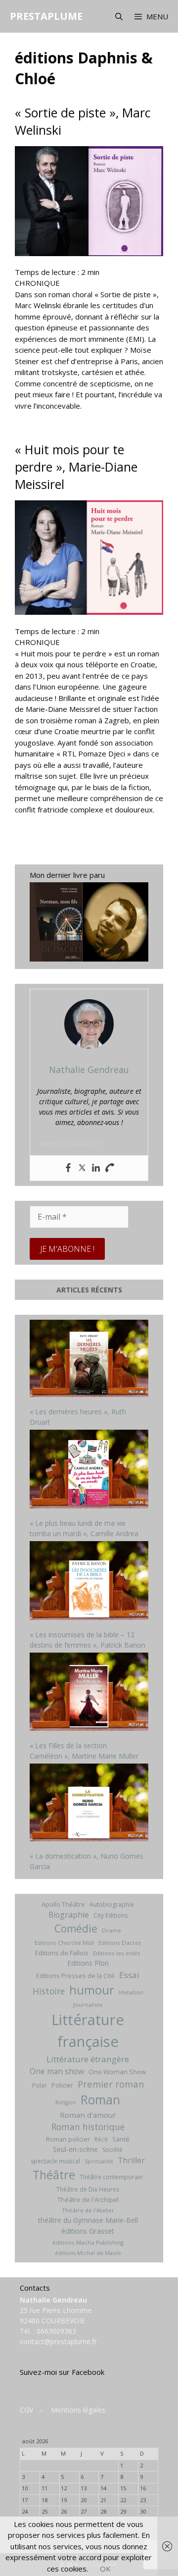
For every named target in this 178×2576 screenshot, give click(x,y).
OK (105, 2569)
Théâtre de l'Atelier (88, 2210)
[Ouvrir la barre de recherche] (118, 16)
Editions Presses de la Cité (75, 1976)
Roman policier (68, 2139)
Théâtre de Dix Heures (88, 2189)
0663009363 (56, 2331)
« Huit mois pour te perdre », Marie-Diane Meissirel (76, 467)
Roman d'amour (88, 2115)
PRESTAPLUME (46, 16)
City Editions (111, 1915)
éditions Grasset (88, 2231)
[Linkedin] (96, 1168)
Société (112, 2150)
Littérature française (88, 2031)
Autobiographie (112, 1905)
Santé (121, 2139)
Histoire (49, 1991)
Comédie (76, 1929)
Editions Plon (88, 1963)
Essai (129, 1975)
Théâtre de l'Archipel (88, 2200)
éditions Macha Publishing (88, 2242)
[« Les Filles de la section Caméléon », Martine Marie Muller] (89, 1693)
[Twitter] (82, 1168)
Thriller (131, 2160)
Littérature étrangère (88, 2059)
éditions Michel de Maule (88, 2253)
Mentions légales (78, 2410)
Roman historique (88, 2127)
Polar (40, 2085)
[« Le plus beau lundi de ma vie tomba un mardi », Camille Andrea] (89, 1470)
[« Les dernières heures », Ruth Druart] (89, 1360)
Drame (111, 1930)
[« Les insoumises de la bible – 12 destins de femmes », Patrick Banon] (89, 1582)
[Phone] (110, 1168)
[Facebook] (68, 1168)
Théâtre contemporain (111, 2177)
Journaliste (88, 2005)
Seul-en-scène (75, 2149)
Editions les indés (117, 1953)
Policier (62, 2085)
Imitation (131, 1992)
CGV (26, 2410)
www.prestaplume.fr (72, 1143)
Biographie (69, 1915)
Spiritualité (99, 2161)
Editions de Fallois (62, 1953)
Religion (66, 2102)
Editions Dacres (120, 1943)
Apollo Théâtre (63, 1904)
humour (92, 1990)
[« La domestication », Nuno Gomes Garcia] (89, 1804)
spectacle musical (55, 2161)
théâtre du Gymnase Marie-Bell (88, 2220)
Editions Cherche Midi (64, 1943)
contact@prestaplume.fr (58, 2341)
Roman (100, 2100)
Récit (101, 2139)
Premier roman (111, 2084)
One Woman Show (117, 2072)
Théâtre (54, 2175)
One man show (57, 2071)
